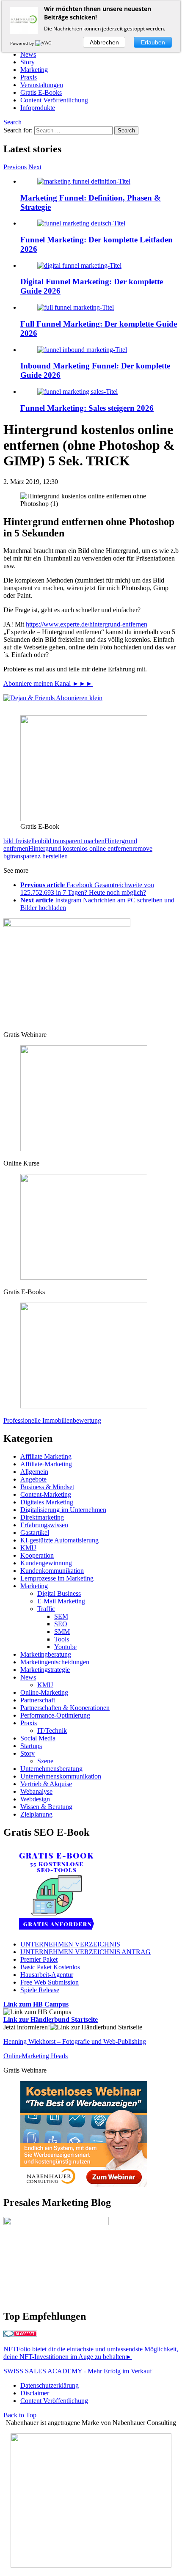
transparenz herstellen (39, 856)
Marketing (34, 70)
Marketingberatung (46, 1654)
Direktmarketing (42, 1517)
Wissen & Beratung (46, 1807)
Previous (15, 167)
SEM (61, 1616)
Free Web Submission (50, 1982)
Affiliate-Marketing (46, 1464)
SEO (61, 1624)
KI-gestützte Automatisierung (59, 1540)
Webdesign (35, 1799)
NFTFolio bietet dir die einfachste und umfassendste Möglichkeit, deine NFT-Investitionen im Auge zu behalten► (91, 2353)
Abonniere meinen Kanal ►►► (48, 683)
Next (35, 167)
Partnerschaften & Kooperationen (65, 1708)
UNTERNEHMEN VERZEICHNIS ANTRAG (85, 1952)
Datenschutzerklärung (50, 2385)
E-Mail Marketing (61, 1601)
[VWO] (44, 43)
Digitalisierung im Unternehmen (63, 1510)
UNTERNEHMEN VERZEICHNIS (70, 1944)
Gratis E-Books (41, 92)
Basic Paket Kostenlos (50, 1967)
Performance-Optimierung (55, 1715)
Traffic (46, 1609)
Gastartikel (35, 1533)
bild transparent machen (73, 841)
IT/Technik (52, 1731)
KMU (28, 1548)
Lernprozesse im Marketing (57, 1578)
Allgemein (34, 1472)
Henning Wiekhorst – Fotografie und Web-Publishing (75, 2041)
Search (12, 122)
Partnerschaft (38, 1700)
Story (28, 62)
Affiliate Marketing (46, 1456)
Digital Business (59, 1593)
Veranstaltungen (42, 85)
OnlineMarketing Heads (36, 2056)
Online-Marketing (44, 1692)
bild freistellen (22, 841)
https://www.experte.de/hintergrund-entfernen (87, 624)
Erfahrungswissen (44, 1525)
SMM (62, 1632)
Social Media (38, 1738)
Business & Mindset (47, 1487)
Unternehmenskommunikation (61, 1776)
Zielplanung (36, 1814)
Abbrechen (104, 42)
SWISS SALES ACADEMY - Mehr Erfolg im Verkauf (78, 2371)
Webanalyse (36, 1791)
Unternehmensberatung (51, 1769)
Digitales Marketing (47, 1502)
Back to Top (20, 2415)
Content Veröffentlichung (54, 100)
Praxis (29, 77)
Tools (62, 1639)
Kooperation (37, 1555)
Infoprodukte (38, 108)
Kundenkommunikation (52, 1571)
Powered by (23, 43)
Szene (45, 1761)
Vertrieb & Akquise (46, 1784)
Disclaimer (35, 2393)
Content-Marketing (46, 1494)
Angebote (33, 1479)
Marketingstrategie (45, 1670)
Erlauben (153, 42)
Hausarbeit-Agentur (47, 1975)
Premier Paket (39, 1959)
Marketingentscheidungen (55, 1662)
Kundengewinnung (46, 1563)
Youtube (65, 1647)
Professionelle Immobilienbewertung (52, 1420)
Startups (31, 1746)
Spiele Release (40, 1990)
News (28, 54)
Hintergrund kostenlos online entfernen (80, 848)
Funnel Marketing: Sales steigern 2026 (87, 408)
